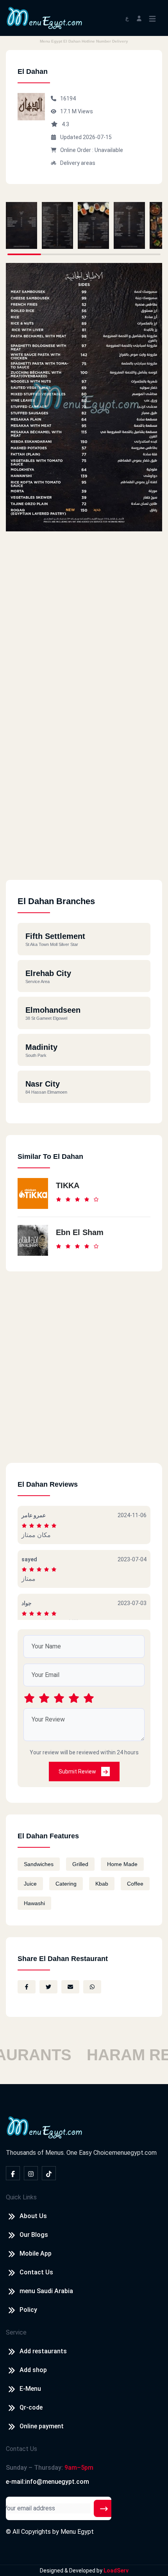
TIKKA (68, 1185)
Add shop (33, 2370)
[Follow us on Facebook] (13, 2173)
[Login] (139, 18)
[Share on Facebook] (27, 1987)
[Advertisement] (84, 796)
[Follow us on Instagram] (31, 2173)
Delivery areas (78, 163)
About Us (33, 2216)
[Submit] (104, 2508)
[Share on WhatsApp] (92, 1987)
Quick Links (21, 2197)
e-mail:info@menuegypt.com (47, 2482)
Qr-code (31, 2407)
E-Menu (30, 2389)
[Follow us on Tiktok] (49, 2173)
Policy (28, 2310)
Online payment (42, 2426)
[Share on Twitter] (48, 1987)
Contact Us (36, 2272)
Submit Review (78, 1772)
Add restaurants (43, 2351)
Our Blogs (34, 2235)
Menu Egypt (77, 2532)
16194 (68, 98)
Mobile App (36, 2253)
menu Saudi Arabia (46, 2291)
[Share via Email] (70, 1987)
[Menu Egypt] (45, 17)
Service (16, 2332)
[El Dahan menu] (21, 225)
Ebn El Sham (80, 1232)
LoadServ (116, 2571)
